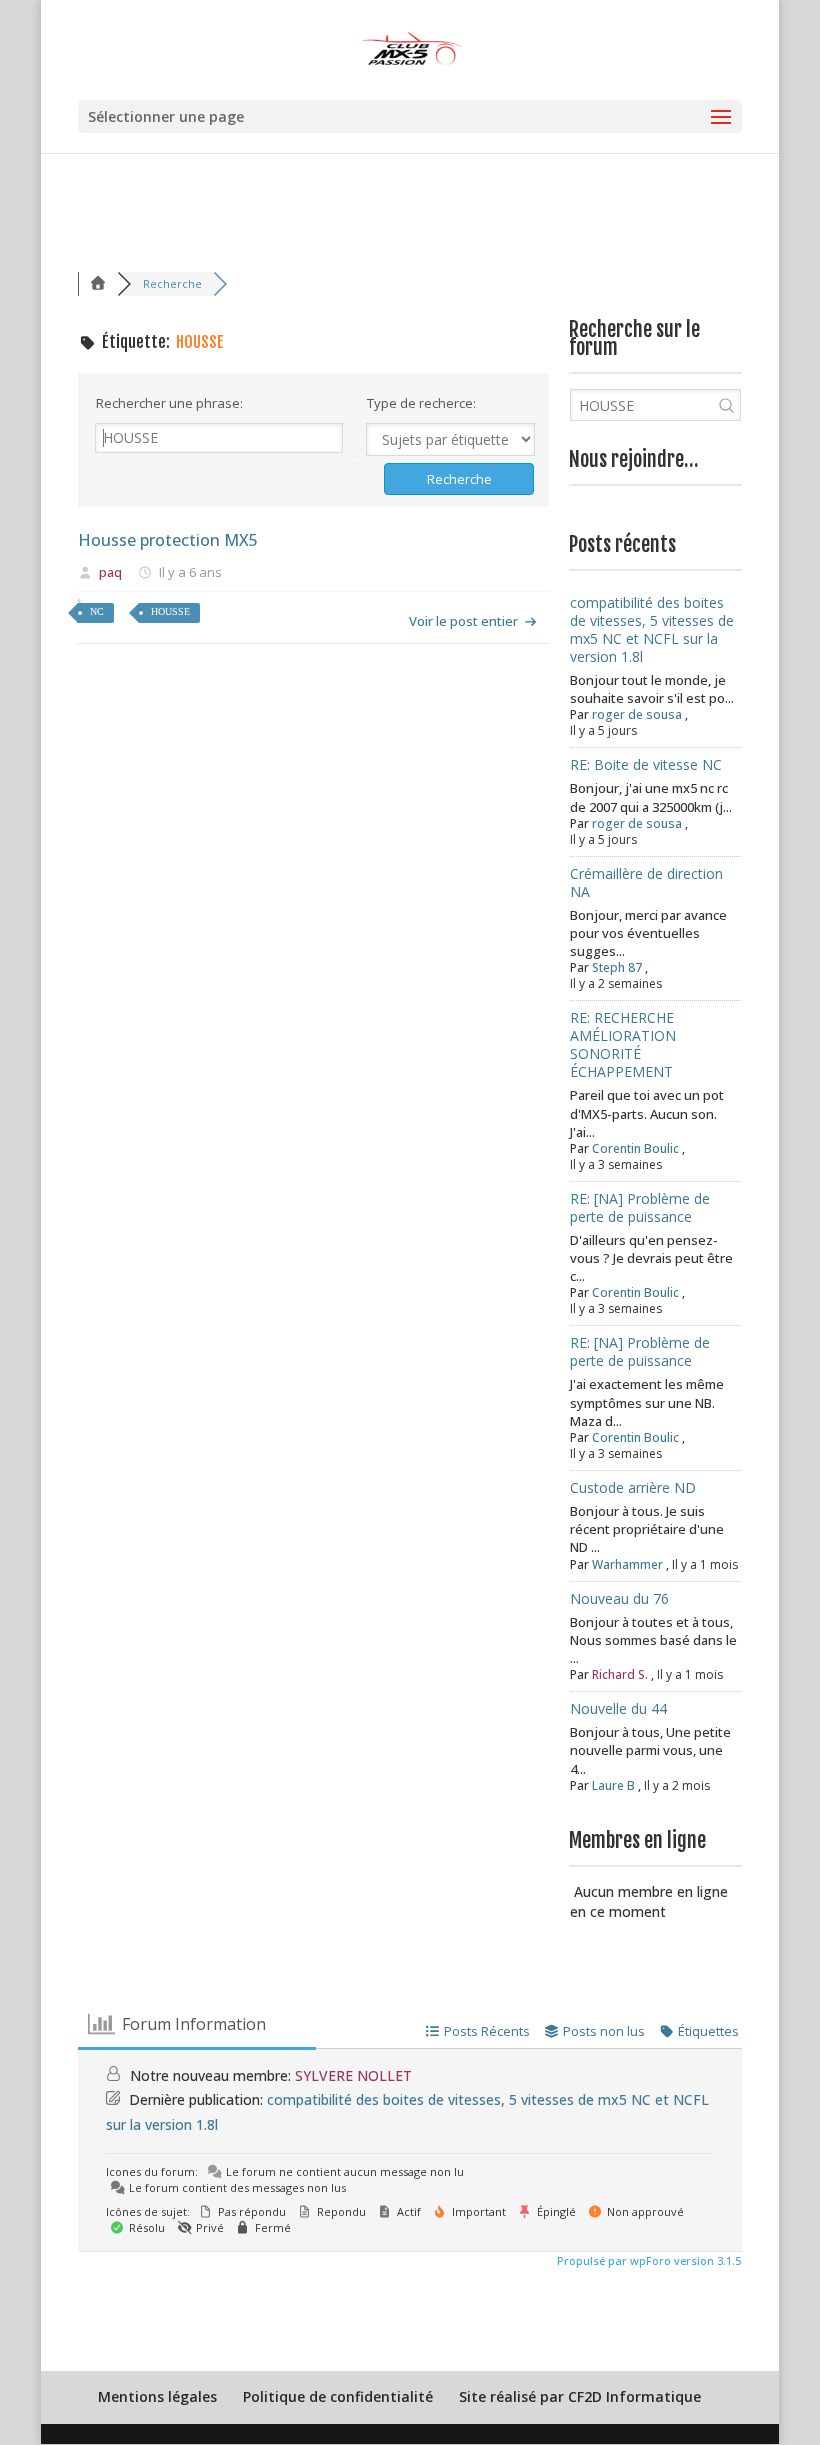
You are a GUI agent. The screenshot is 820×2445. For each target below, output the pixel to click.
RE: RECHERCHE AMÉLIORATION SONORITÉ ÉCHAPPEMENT (623, 1044)
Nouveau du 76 (619, 1598)
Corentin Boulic (635, 1148)
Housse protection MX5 (168, 540)
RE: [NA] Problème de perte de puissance (640, 1207)
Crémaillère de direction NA (646, 882)
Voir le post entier (463, 621)
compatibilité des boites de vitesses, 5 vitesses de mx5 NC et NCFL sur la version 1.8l (652, 629)
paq (110, 572)
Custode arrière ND (633, 1487)
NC (97, 611)
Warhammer (627, 1564)
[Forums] (98, 283)
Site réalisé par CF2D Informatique (580, 2396)
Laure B (613, 1785)
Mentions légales (157, 2396)
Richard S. (620, 1674)
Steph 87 (617, 967)
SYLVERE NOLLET (353, 2075)
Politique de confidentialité (338, 2396)
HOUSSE (170, 611)
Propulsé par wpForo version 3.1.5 (647, 2260)
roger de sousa (637, 714)
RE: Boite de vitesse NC (646, 764)
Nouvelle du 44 (618, 1708)
